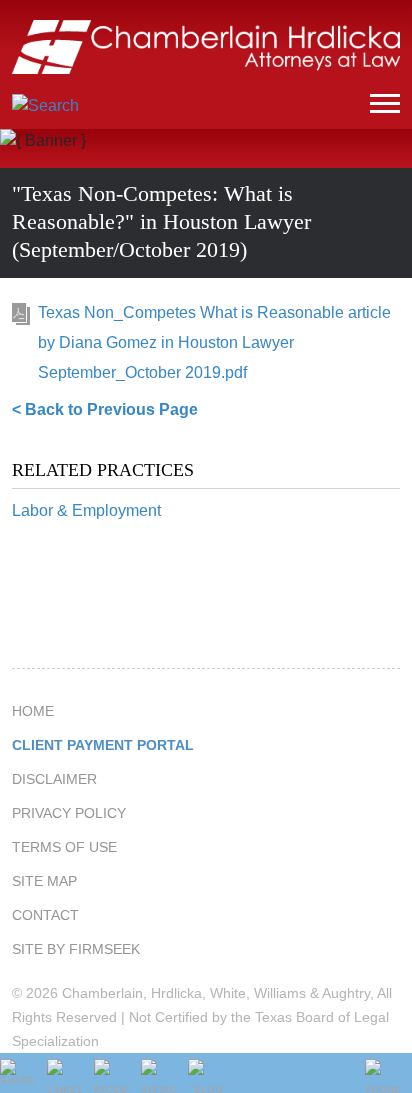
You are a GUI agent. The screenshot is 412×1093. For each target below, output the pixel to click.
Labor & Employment (86, 510)
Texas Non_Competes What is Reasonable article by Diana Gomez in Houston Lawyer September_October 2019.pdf (214, 342)
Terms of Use (64, 847)
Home (33, 711)
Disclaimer (54, 779)
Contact (45, 915)
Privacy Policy (69, 813)
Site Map (44, 881)
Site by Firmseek (76, 949)
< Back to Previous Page (105, 409)
